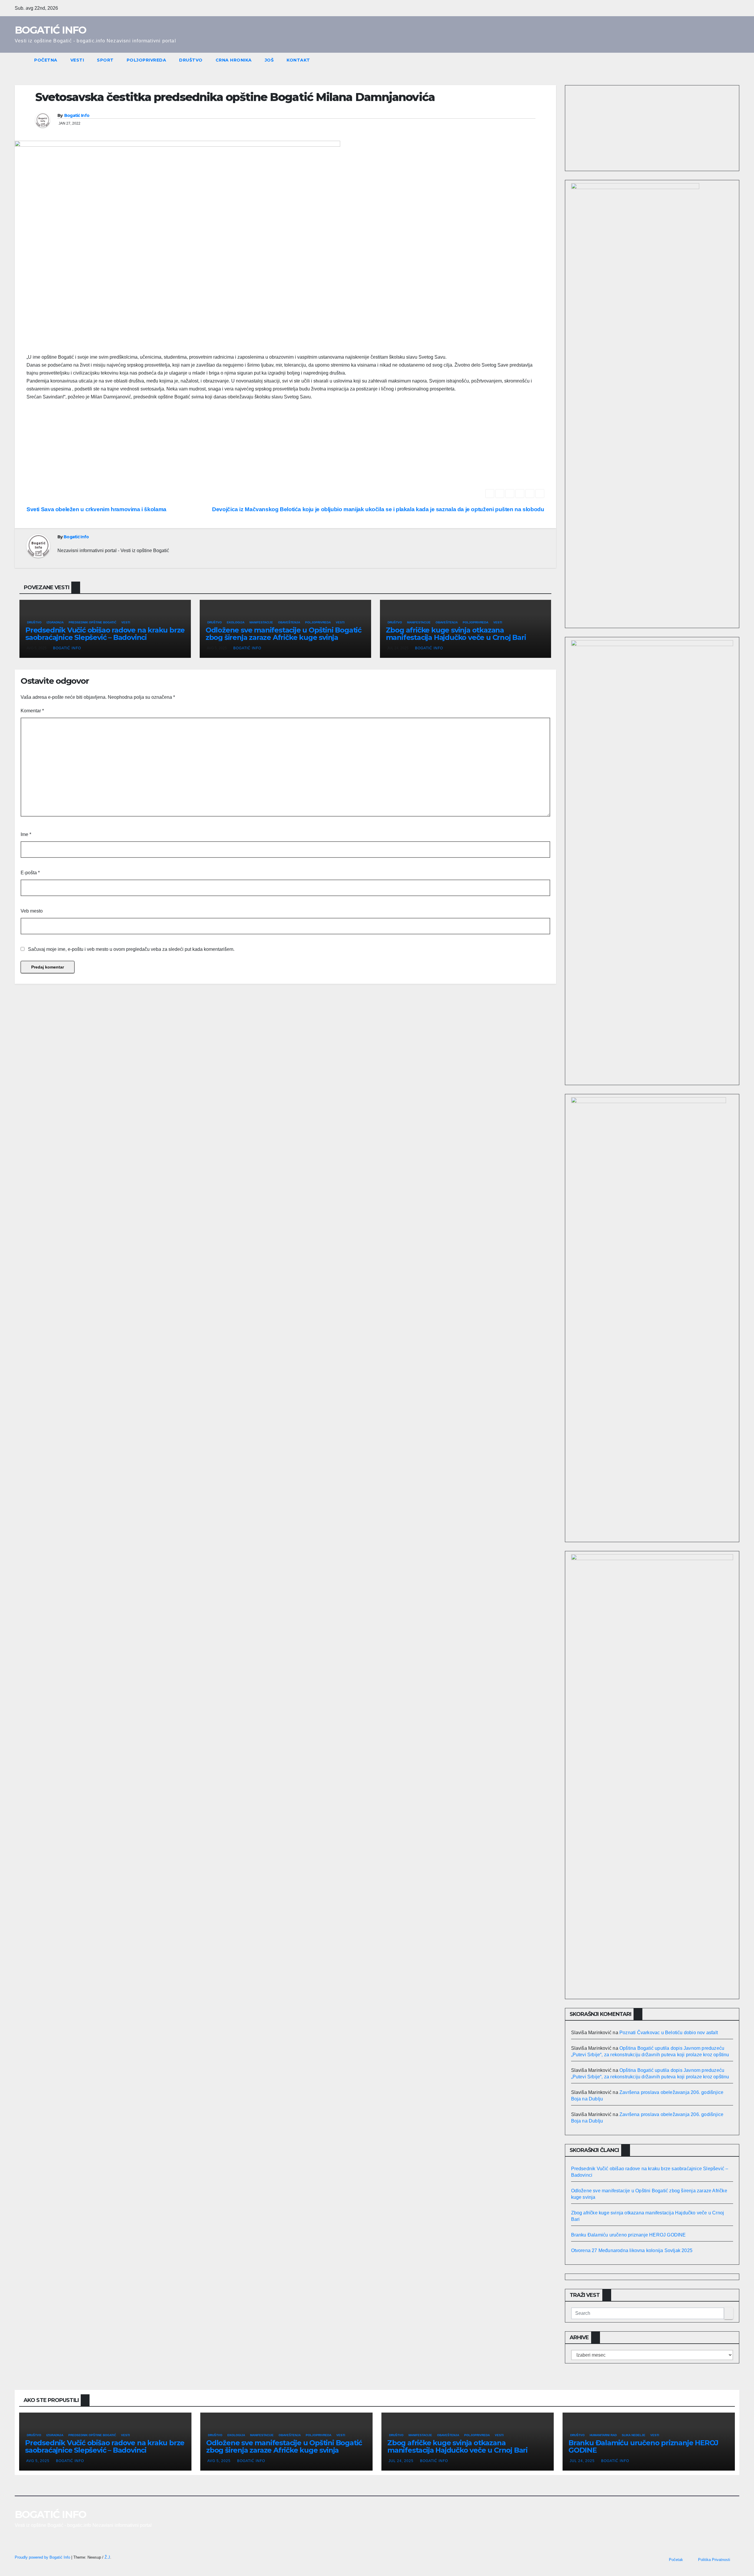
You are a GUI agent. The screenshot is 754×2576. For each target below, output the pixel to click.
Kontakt (298, 60)
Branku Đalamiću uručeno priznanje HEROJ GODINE (629, 2235)
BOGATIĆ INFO (51, 30)
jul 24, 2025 (401, 2461)
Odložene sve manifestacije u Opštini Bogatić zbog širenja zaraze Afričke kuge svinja (283, 634)
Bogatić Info (77, 115)
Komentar (32, 711)
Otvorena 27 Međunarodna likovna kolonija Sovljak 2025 (632, 2250)
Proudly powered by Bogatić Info (43, 2557)
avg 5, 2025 (38, 2461)
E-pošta (30, 873)
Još (269, 60)
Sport (105, 60)
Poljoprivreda (147, 60)
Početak (676, 2560)
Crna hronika (234, 60)
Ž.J (107, 2557)
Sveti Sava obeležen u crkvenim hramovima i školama (96, 509)
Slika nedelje (634, 2435)
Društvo (191, 60)
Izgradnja (55, 622)
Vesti (77, 60)
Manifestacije (261, 622)
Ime (26, 834)
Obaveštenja (289, 622)
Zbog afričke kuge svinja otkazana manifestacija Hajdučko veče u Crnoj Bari (456, 634)
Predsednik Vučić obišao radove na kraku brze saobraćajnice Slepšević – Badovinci (105, 634)
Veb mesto (32, 911)
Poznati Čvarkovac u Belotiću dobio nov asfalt (669, 2033)
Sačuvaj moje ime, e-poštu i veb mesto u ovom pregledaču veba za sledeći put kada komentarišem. (131, 949)
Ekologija (236, 622)
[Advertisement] (285, 448)
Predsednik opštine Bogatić (92, 622)
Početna (46, 60)
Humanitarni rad (603, 2435)
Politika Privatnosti (714, 2560)
